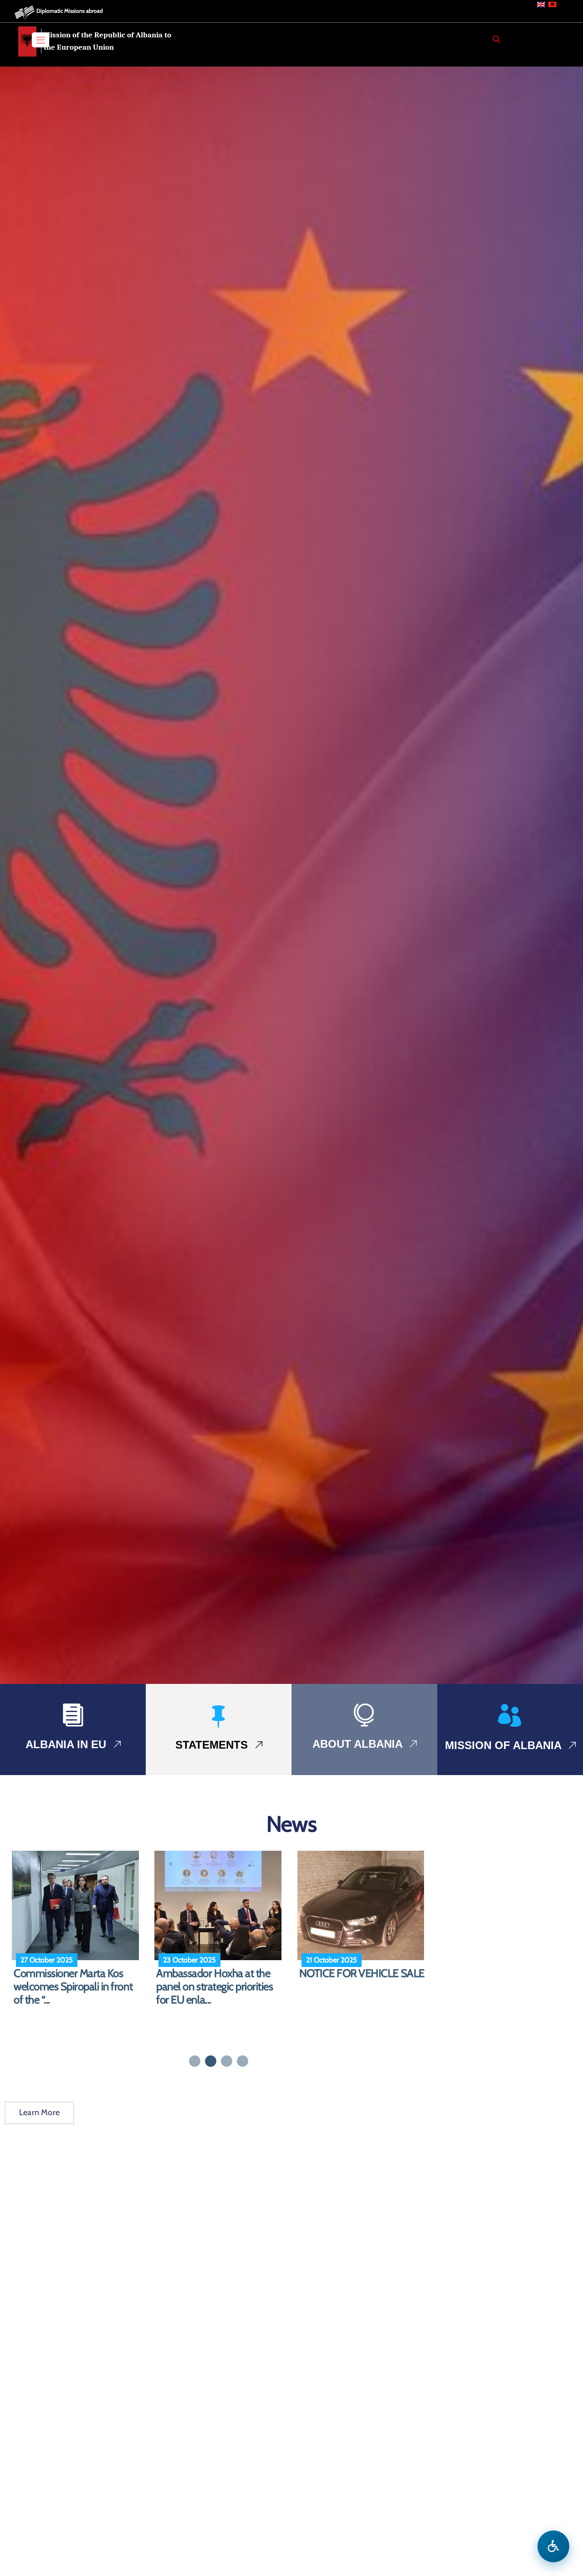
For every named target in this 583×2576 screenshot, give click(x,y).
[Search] (496, 39)
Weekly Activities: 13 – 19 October (67, 1980)
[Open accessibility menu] (553, 2546)
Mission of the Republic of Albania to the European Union (107, 41)
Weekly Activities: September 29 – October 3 (220, 1980)
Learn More (39, 2112)
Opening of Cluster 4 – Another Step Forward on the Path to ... (363, 1987)
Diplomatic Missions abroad (70, 11)
